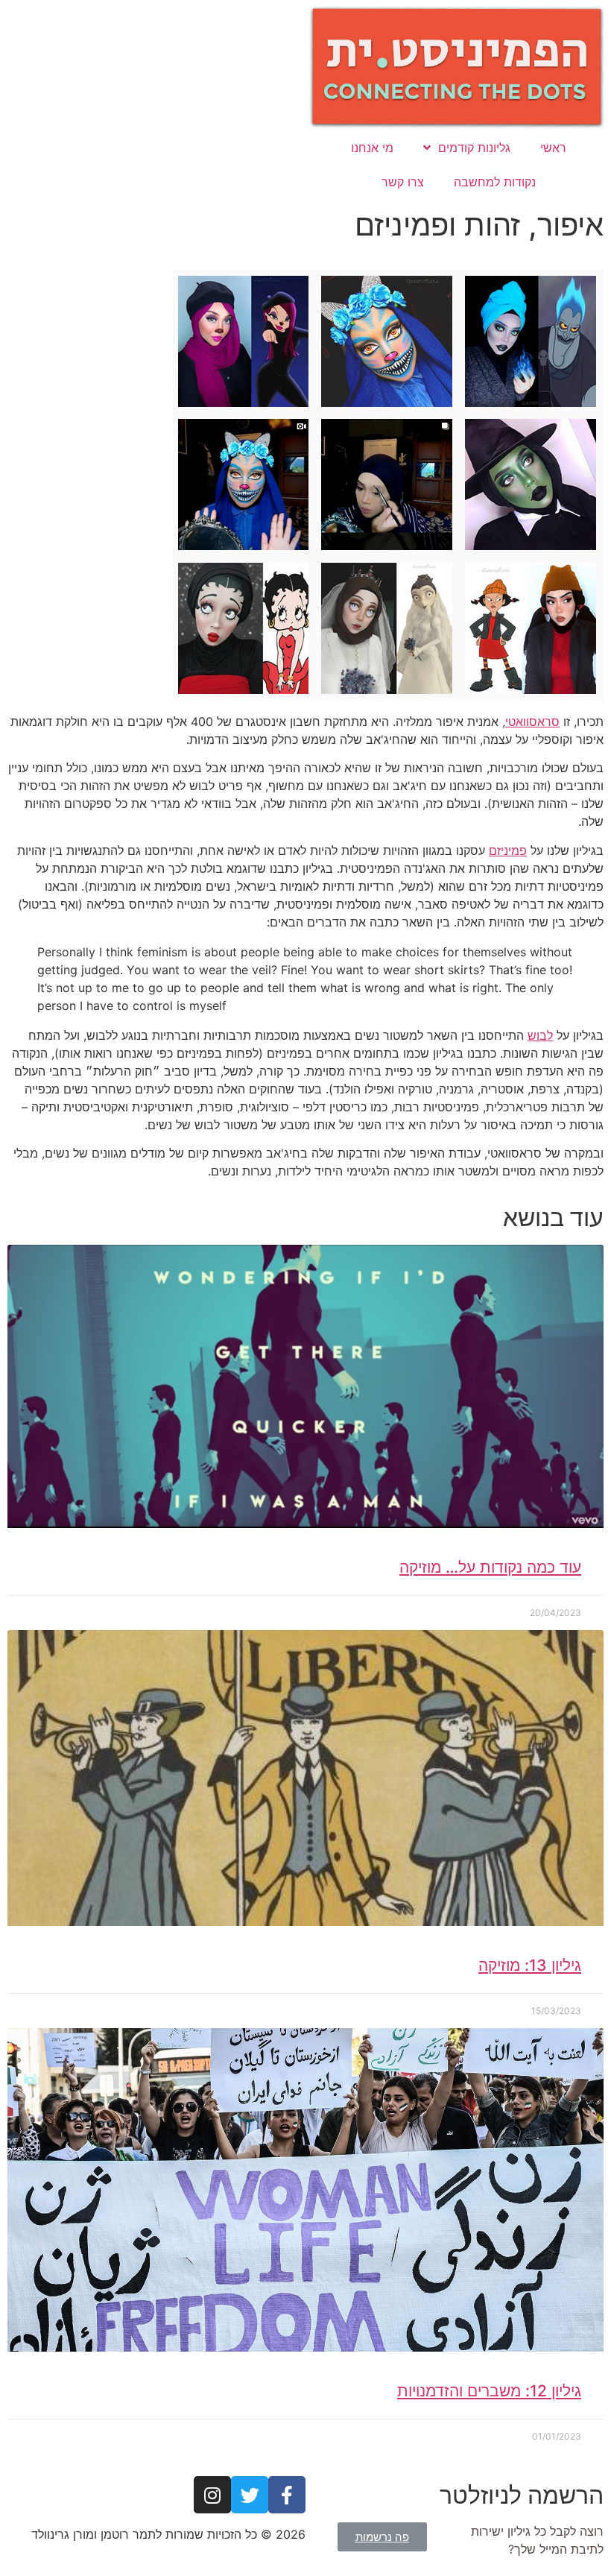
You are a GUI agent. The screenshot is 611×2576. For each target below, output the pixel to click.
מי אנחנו (372, 148)
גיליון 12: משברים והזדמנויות (489, 2391)
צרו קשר (403, 182)
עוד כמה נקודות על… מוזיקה (490, 1567)
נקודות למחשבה (495, 182)
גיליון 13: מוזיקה (530, 1965)
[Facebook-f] (287, 2495)
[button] (382, 2537)
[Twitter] (250, 2495)
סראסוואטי (532, 722)
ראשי (553, 148)
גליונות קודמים (474, 148)
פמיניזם (508, 850)
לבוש (540, 1035)
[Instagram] (212, 2495)
